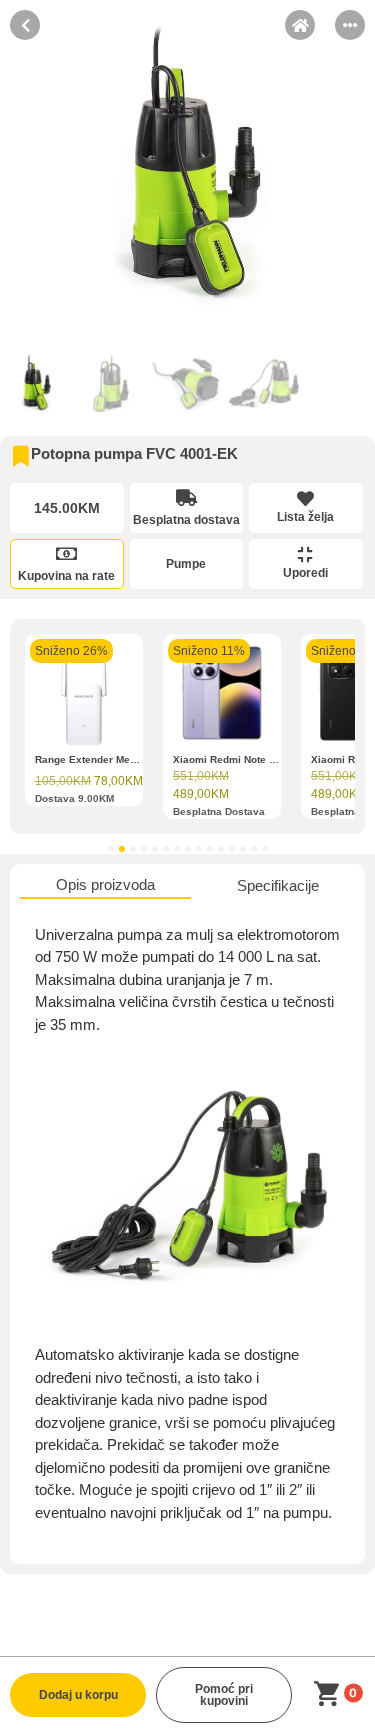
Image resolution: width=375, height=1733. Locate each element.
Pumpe (186, 564)
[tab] (105, 886)
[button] (111, 849)
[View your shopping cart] (330, 1694)
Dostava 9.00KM (74, 798)
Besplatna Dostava (219, 811)
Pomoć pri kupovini (224, 1695)
